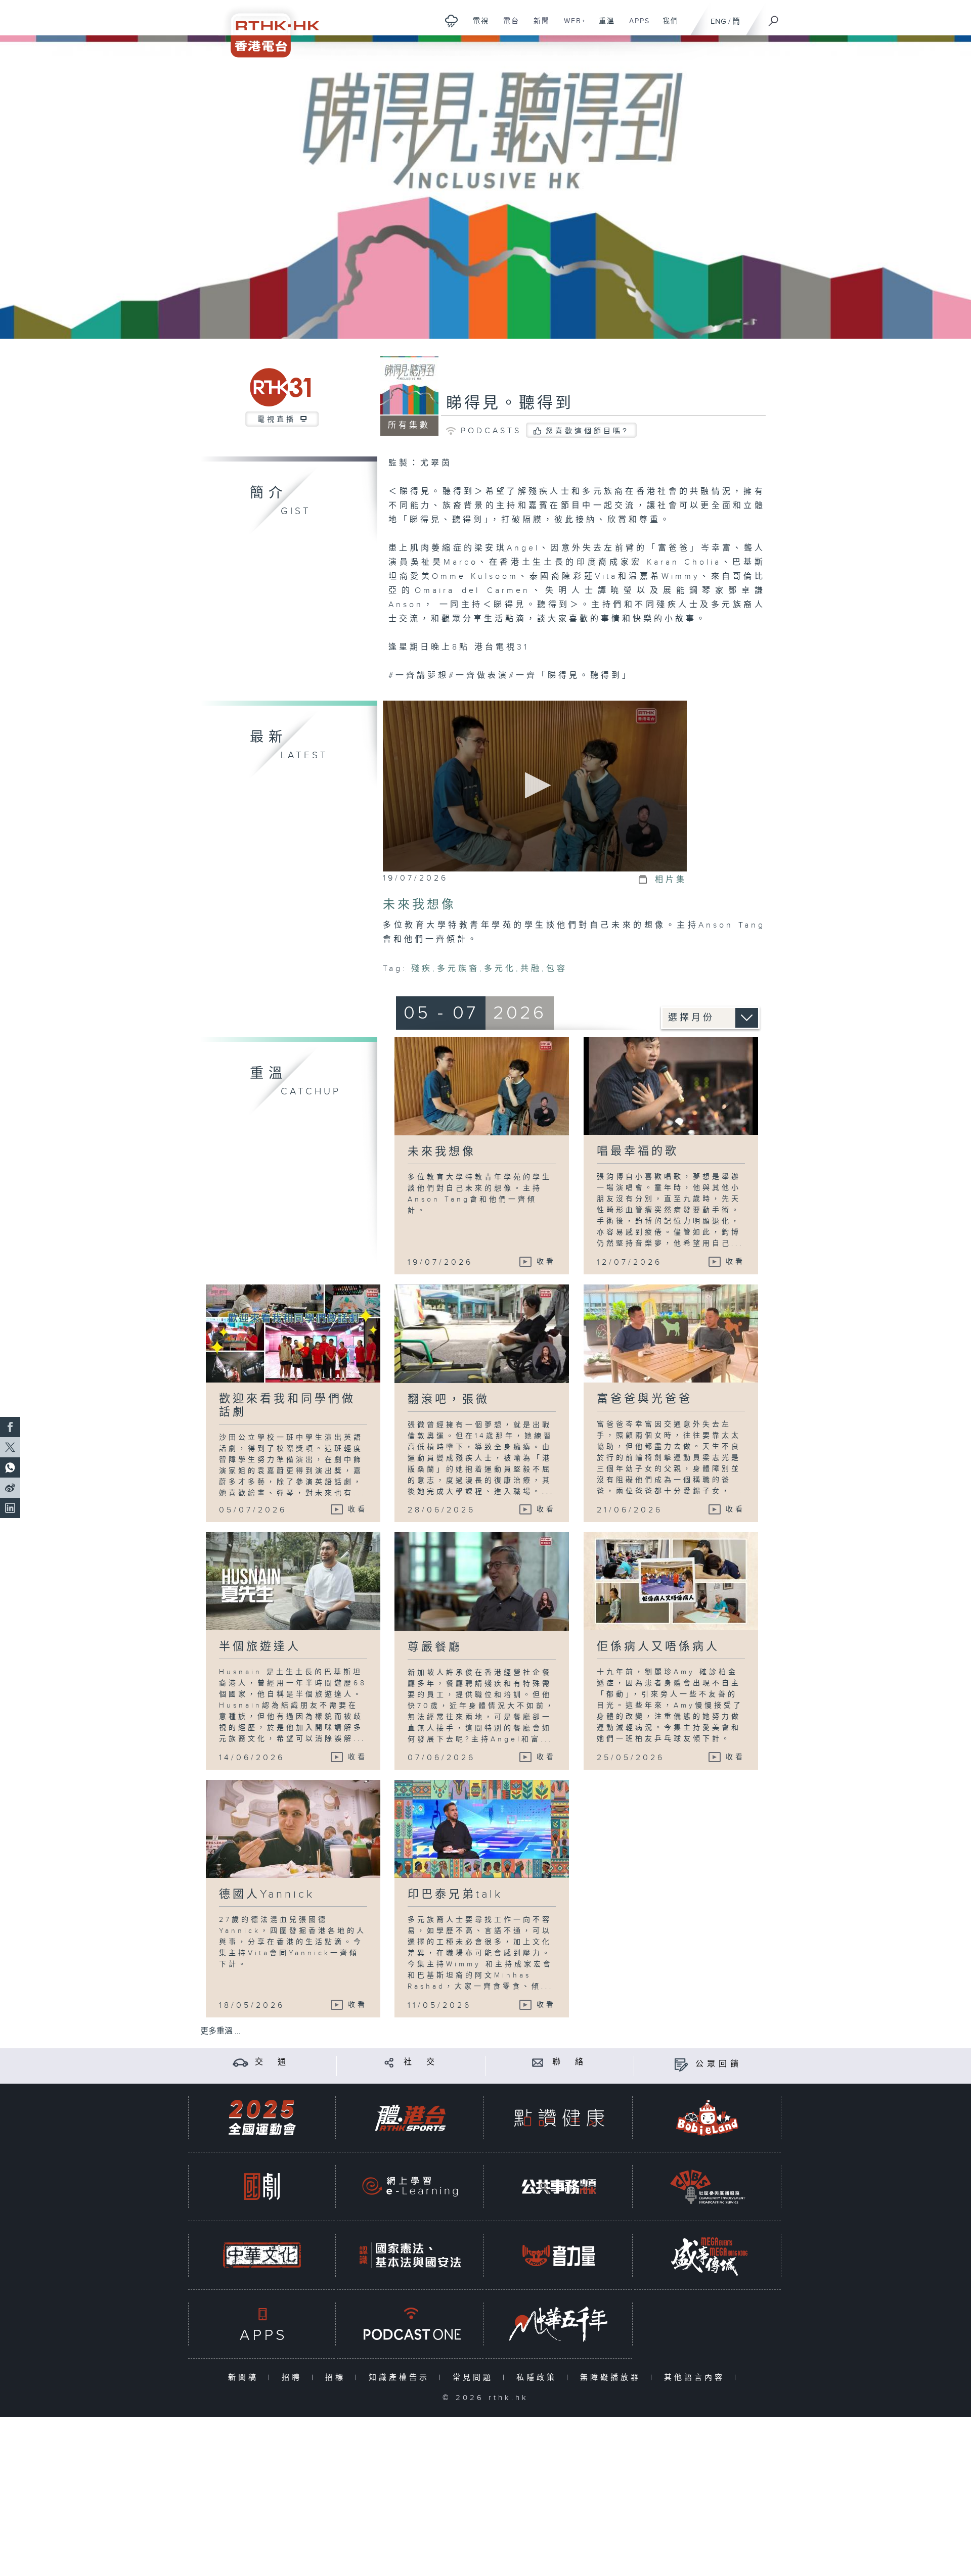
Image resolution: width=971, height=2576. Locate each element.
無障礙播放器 (613, 2378)
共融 (531, 969)
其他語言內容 (697, 2378)
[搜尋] (774, 18)
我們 (667, 26)
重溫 (603, 26)
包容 (557, 969)
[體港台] (410, 2118)
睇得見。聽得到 (510, 403)
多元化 (500, 969)
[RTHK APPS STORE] (262, 2324)
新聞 (538, 26)
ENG (718, 21)
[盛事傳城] (708, 2255)
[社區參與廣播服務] (708, 2187)
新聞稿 (246, 2378)
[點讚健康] (559, 2118)
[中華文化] (262, 2255)
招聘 (294, 2378)
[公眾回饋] (681, 2064)
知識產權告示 (401, 2378)
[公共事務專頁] (559, 2187)
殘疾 (422, 969)
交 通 (272, 2062)
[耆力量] (559, 2255)
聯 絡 (569, 2062)
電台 (507, 26)
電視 (477, 26)
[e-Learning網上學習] (410, 2187)
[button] (535, 785)
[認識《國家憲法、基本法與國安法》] (410, 2255)
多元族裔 (458, 969)
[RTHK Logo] (268, 29)
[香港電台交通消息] (240, 2062)
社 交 (421, 2062)
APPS (636, 26)
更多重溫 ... (220, 2031)
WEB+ (571, 26)
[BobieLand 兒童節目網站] (708, 2118)
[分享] (389, 2062)
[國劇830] (262, 2187)
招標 (338, 2378)
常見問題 (475, 2378)
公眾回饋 (719, 2064)
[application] (535, 786)
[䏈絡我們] (538, 2062)
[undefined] (451, 20)
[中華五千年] (559, 2324)
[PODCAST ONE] (410, 2324)
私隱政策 (539, 2378)
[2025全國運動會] (262, 2118)
